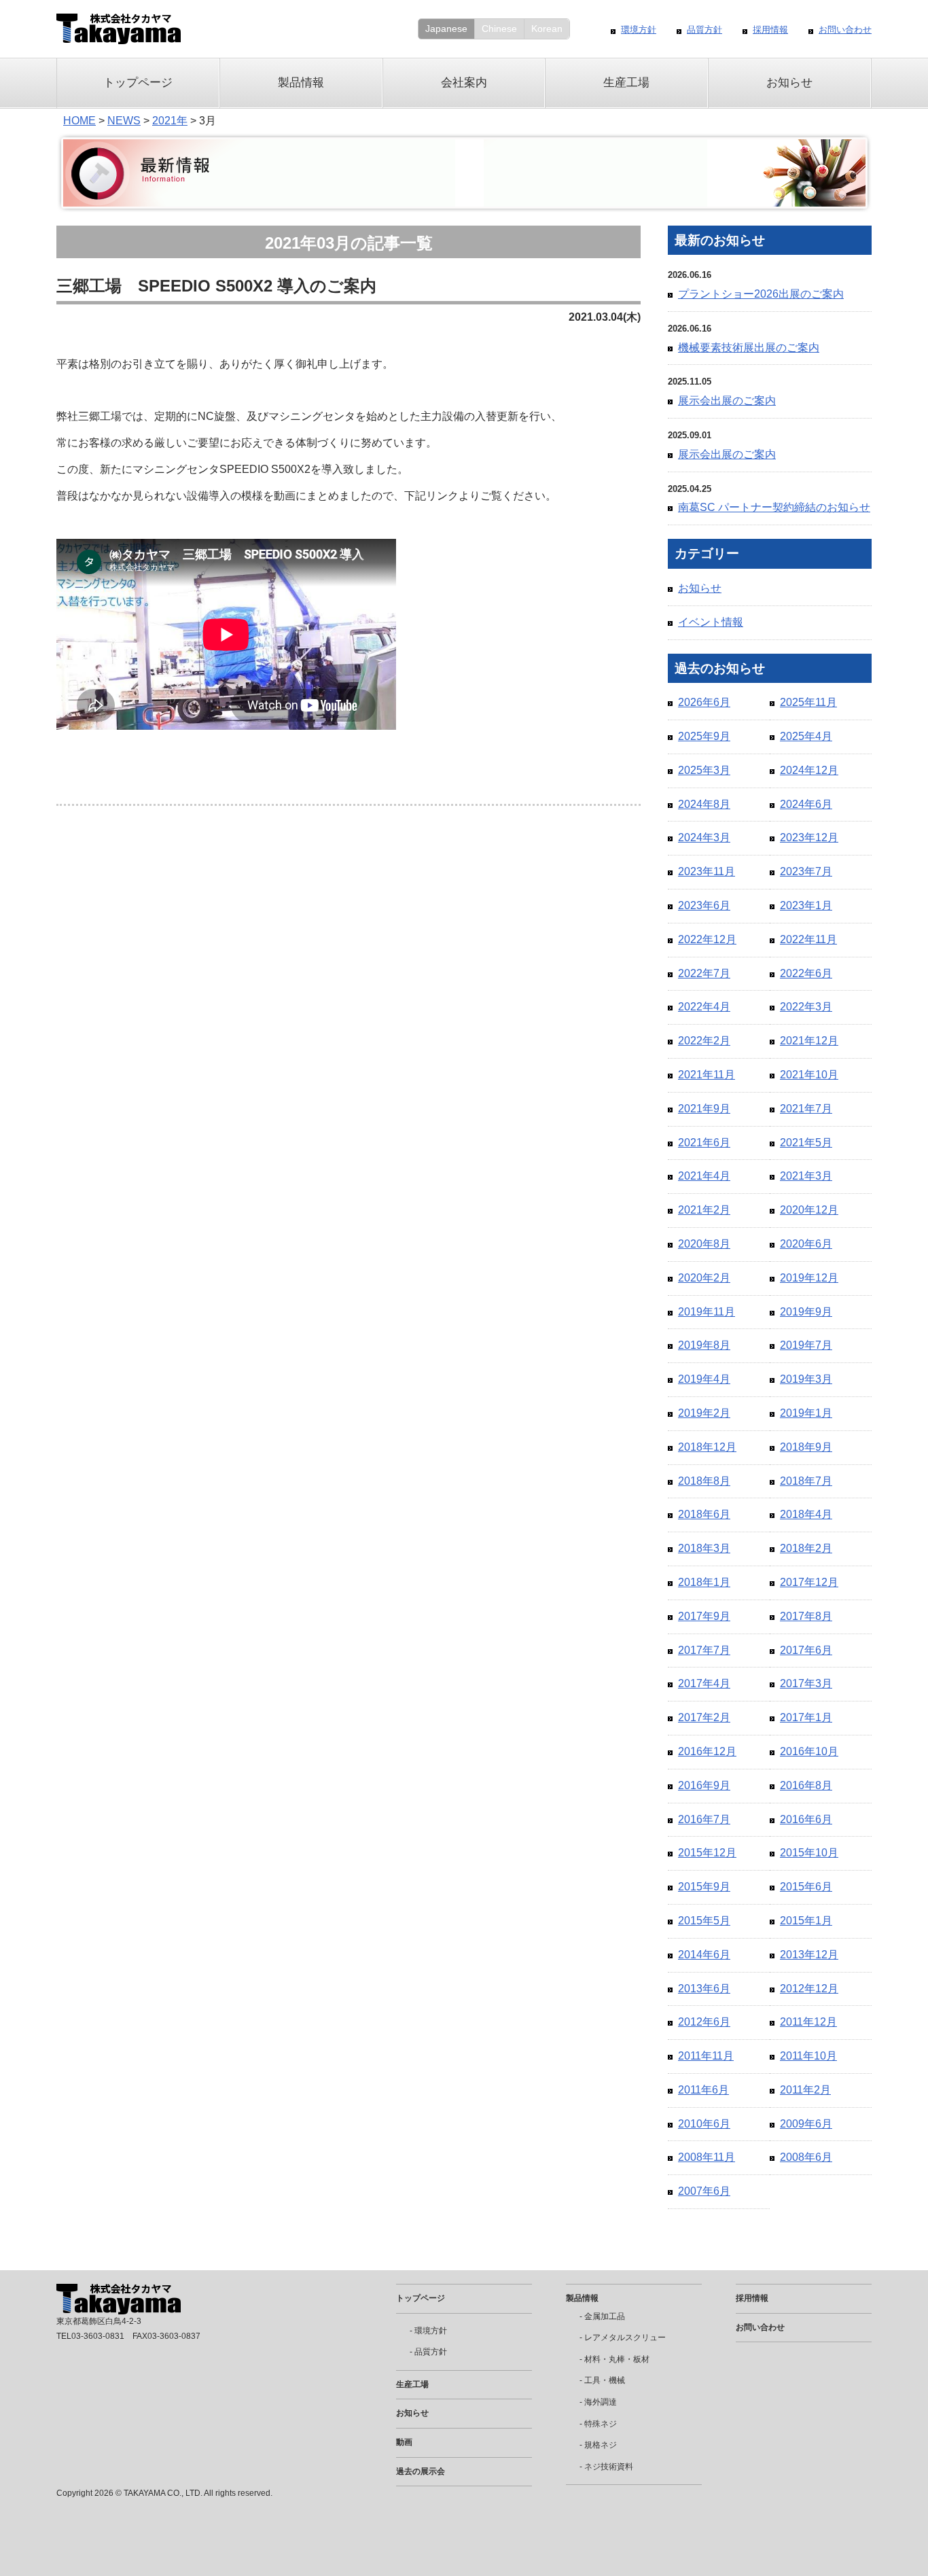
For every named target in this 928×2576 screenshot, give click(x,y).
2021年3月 (806, 1176)
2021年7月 (806, 1109)
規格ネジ (601, 2445)
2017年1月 (806, 1717)
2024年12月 (809, 770)
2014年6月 (704, 1955)
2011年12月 (808, 2022)
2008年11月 (707, 2157)
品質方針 (704, 30)
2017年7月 (704, 1650)
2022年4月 (704, 1007)
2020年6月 (806, 1244)
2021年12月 (809, 1041)
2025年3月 (704, 770)
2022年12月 (707, 939)
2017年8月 (806, 1616)
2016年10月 (809, 1751)
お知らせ (789, 83)
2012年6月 (704, 2022)
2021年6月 (704, 1143)
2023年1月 (806, 905)
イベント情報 (711, 622)
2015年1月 (806, 1921)
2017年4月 (704, 1683)
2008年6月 (806, 2157)
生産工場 (626, 83)
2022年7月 (704, 973)
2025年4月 (806, 736)
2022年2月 (704, 1041)
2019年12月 (809, 1278)
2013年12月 (809, 1955)
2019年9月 (806, 1312)
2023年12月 (809, 837)
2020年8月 (704, 1244)
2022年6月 (806, 973)
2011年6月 (703, 2090)
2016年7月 (704, 1819)
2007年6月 (704, 2191)
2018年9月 (806, 1447)
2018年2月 (806, 1548)
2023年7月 (806, 871)
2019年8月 (704, 1345)
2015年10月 (809, 1853)
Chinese (499, 29)
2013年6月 (704, 1989)
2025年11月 (808, 702)
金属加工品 (605, 2316)
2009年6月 (806, 2124)
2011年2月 (805, 2090)
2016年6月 (806, 1819)
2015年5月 (704, 1921)
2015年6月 (806, 1887)
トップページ (138, 83)
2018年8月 (704, 1481)
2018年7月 (806, 1481)
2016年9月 (704, 1785)
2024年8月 (704, 804)
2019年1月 (806, 1413)
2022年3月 (806, 1007)
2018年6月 (704, 1514)
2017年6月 (806, 1650)
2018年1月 (704, 1582)
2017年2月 (704, 1717)
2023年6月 (704, 905)
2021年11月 (707, 1075)
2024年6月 (806, 804)
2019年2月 (704, 1413)
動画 (404, 2442)
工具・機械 (605, 2380)
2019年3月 (806, 1379)
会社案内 (464, 83)
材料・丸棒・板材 (617, 2359)
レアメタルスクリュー (625, 2337)
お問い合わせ (845, 30)
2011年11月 (706, 2056)
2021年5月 (806, 1143)
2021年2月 (704, 1210)
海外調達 (601, 2402)
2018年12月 (707, 1447)
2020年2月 (704, 1278)
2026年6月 (704, 702)
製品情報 (301, 83)
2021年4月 (704, 1176)
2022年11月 (808, 939)
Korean (547, 29)
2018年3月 (704, 1548)
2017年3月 (806, 1683)
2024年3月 (704, 837)
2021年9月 (704, 1109)
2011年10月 (808, 2056)
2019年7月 (806, 1345)
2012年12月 (809, 1989)
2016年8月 (806, 1785)
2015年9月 (704, 1887)
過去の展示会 (421, 2471)
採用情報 (770, 30)
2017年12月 (809, 1582)
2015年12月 (707, 1853)
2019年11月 (707, 1312)
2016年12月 (707, 1751)
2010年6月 (704, 2124)
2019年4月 (704, 1379)
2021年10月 (809, 1075)
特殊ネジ (601, 2424)
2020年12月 (809, 1210)
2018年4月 (806, 1514)
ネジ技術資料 (609, 2467)
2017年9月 (704, 1616)
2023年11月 (707, 871)
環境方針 (639, 30)
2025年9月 (704, 736)
